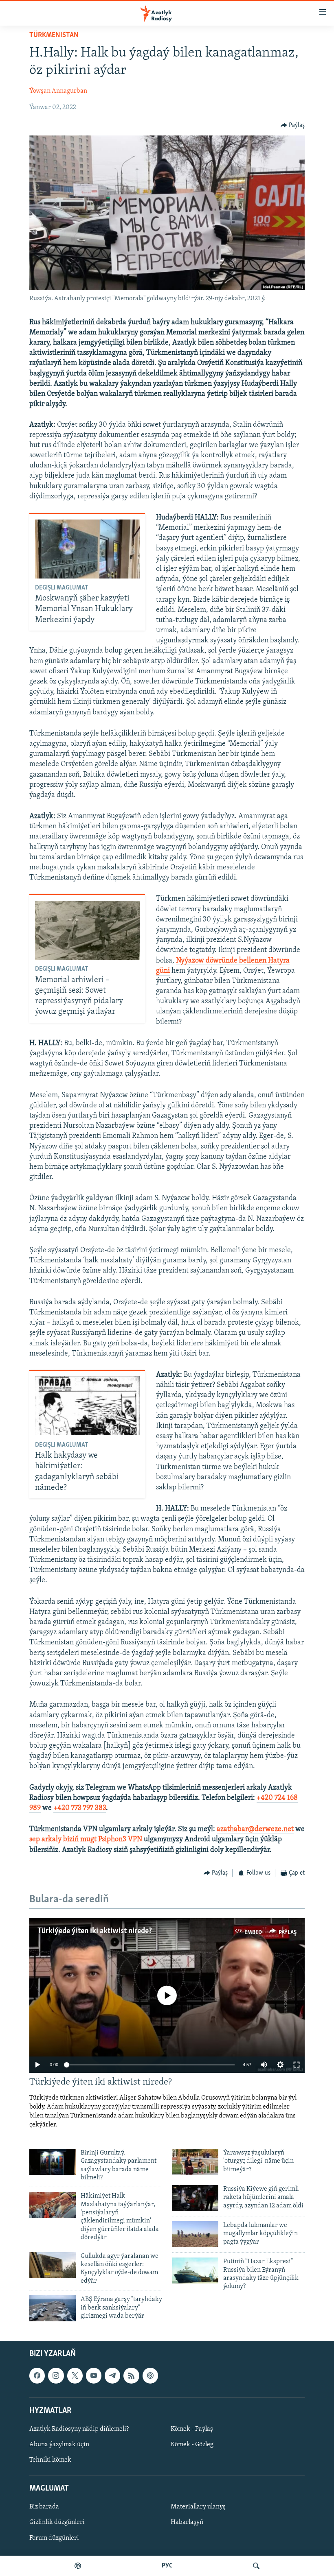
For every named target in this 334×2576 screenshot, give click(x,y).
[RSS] (131, 2376)
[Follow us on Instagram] (56, 2376)
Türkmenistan (54, 35)
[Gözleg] (256, 2566)
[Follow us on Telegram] (112, 2376)
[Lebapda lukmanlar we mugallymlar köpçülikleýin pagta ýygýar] (195, 2234)
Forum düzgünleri (54, 2538)
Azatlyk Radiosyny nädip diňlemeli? (79, 2429)
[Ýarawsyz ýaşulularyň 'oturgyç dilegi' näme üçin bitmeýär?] (195, 2162)
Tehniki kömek (50, 2460)
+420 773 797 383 (80, 1808)
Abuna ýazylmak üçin (59, 2445)
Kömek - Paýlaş (192, 2429)
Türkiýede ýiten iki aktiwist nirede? (95, 1931)
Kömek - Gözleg (192, 2445)
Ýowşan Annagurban (58, 91)
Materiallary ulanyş (198, 2507)
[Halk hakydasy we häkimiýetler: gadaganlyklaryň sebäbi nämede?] (87, 1406)
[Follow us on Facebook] (37, 2376)
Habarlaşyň (187, 2523)
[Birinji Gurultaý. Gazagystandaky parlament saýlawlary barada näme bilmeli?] (53, 2162)
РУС (167, 2566)
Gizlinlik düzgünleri (57, 2523)
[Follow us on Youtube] (94, 2376)
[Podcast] (150, 2376)
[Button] (293, 125)
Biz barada (44, 2507)
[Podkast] (78, 2566)
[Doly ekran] (297, 2065)
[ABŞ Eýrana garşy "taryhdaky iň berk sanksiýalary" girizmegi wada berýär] (53, 2308)
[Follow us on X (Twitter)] (75, 2376)
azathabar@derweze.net (255, 1829)
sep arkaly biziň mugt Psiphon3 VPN (86, 1840)
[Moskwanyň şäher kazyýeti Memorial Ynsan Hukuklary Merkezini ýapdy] (87, 549)
